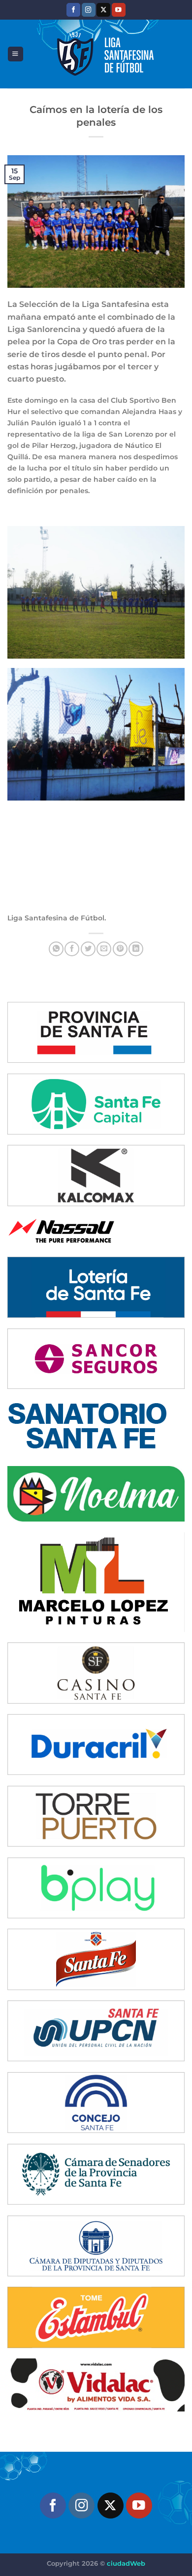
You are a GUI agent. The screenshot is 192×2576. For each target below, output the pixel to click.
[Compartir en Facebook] (72, 949)
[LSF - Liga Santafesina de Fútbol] (104, 54)
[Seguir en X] (103, 10)
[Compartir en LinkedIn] (136, 949)
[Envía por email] (104, 949)
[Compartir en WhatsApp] (56, 949)
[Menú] (15, 54)
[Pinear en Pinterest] (120, 949)
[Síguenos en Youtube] (119, 10)
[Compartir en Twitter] (88, 949)
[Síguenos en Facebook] (73, 10)
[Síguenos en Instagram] (89, 10)
